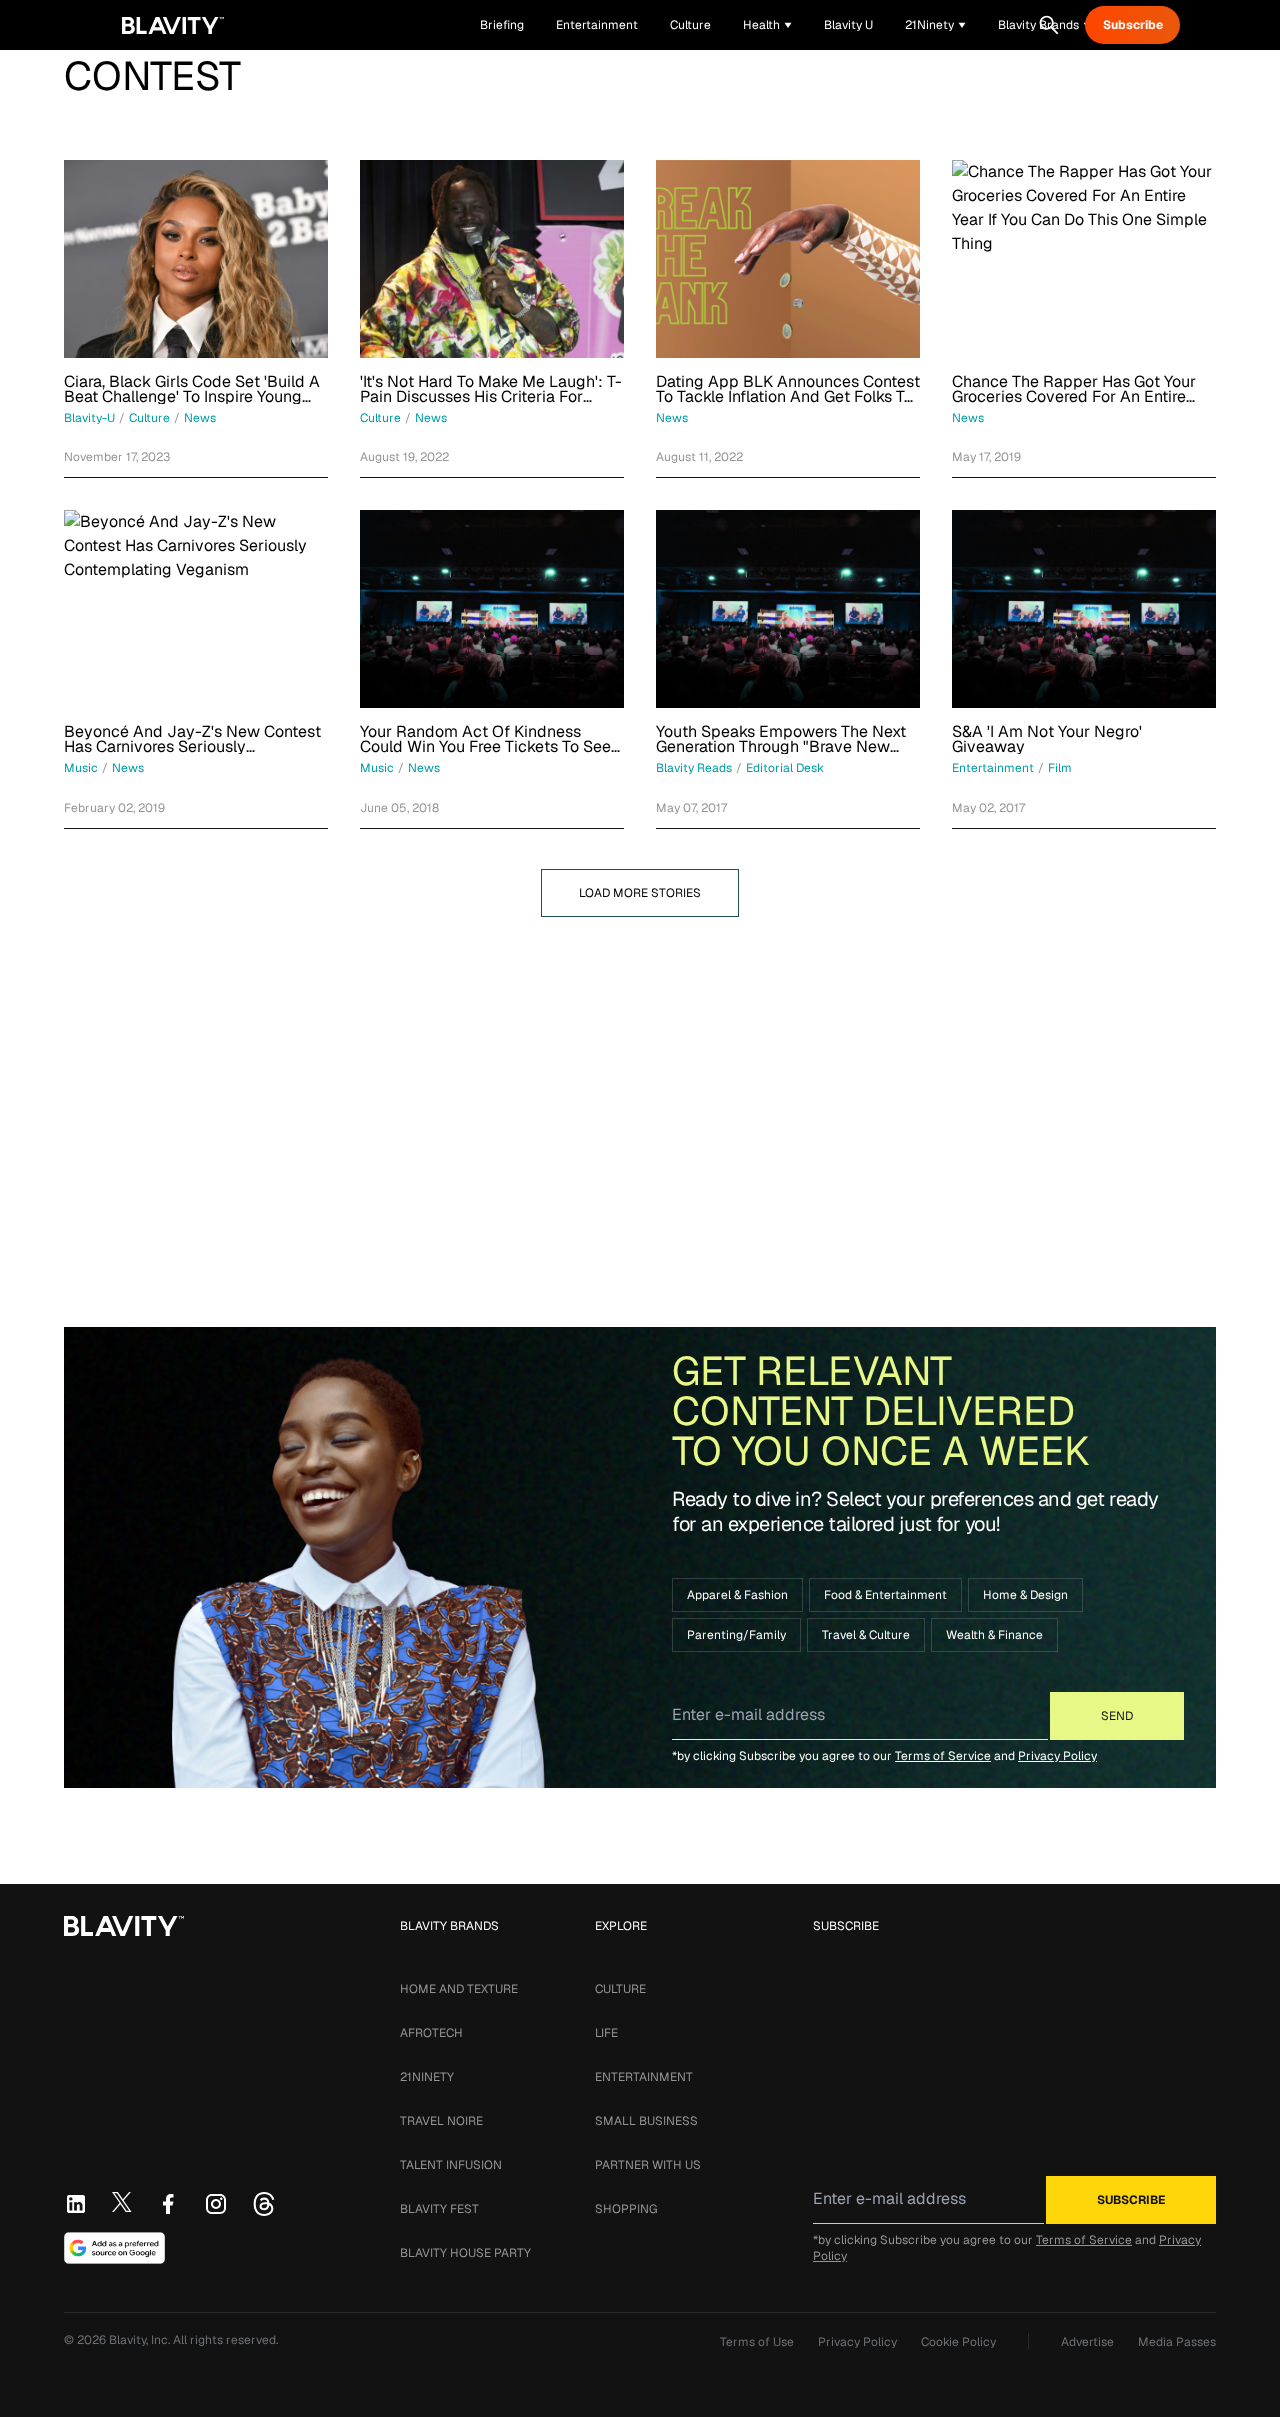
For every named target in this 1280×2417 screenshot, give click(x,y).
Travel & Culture (866, 1635)
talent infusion (451, 2165)
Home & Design (1025, 1595)
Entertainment (644, 2077)
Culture (620, 1989)
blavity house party (465, 2253)
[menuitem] (767, 25)
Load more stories (640, 893)
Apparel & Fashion (737, 1595)
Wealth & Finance (994, 1635)
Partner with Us (648, 2165)
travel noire (441, 2121)
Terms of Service (943, 1756)
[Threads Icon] (264, 2204)
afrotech (431, 2033)
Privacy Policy (1057, 1756)
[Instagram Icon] (216, 2204)
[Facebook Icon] (168, 2204)
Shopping (626, 2209)
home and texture (459, 1989)
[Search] (1049, 25)
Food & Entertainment (885, 1595)
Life (606, 2033)
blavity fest (439, 2209)
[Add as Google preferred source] (114, 2248)
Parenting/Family (736, 1635)
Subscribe (1133, 25)
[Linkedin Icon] (76, 2204)
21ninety (427, 2077)
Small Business (646, 2121)
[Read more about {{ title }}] (196, 259)
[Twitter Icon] (122, 2202)
